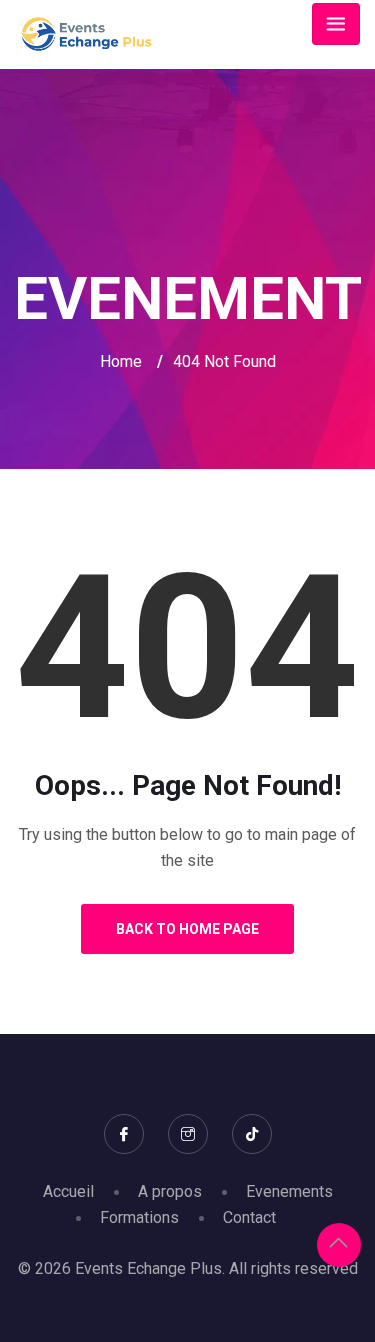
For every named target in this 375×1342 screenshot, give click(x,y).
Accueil (68, 1191)
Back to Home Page (187, 929)
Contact (249, 1217)
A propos (170, 1191)
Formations (139, 1217)
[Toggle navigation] (336, 24)
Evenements (289, 1191)
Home (121, 361)
